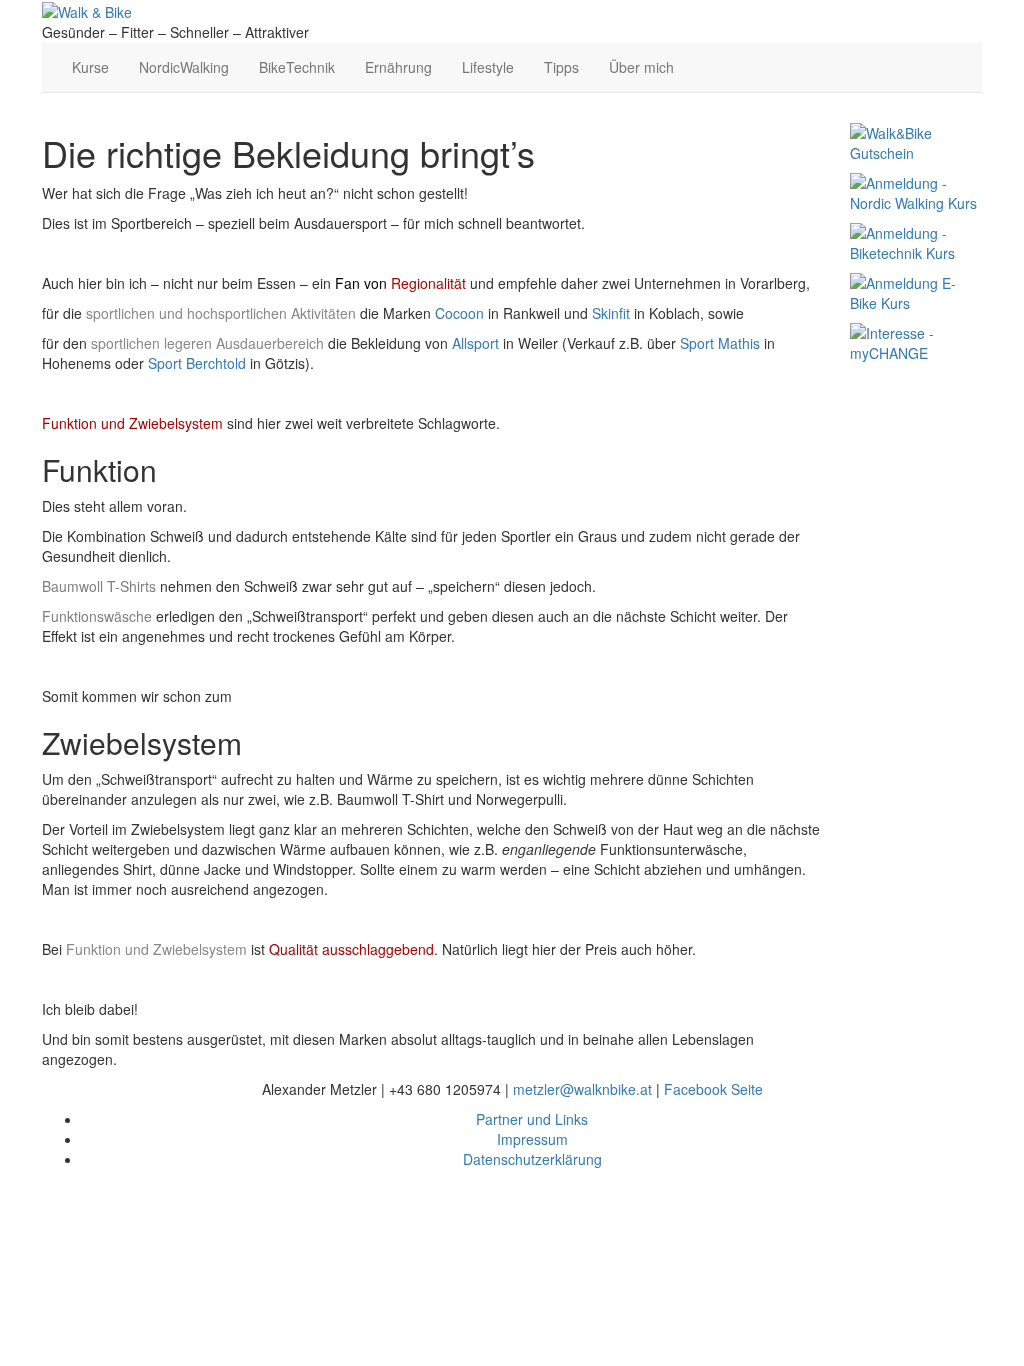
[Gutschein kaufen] (916, 141)
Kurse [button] (90, 67)
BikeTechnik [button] (297, 67)
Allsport (475, 343)
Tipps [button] (561, 67)
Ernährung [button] (398, 67)
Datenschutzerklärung (532, 1159)
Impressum (532, 1139)
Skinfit (611, 313)
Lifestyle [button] (488, 67)
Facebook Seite (713, 1089)
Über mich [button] (641, 67)
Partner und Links (532, 1119)
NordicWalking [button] (184, 67)
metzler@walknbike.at (582, 1089)
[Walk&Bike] (87, 10)
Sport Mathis (720, 343)
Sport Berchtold (197, 363)
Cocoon (459, 313)
